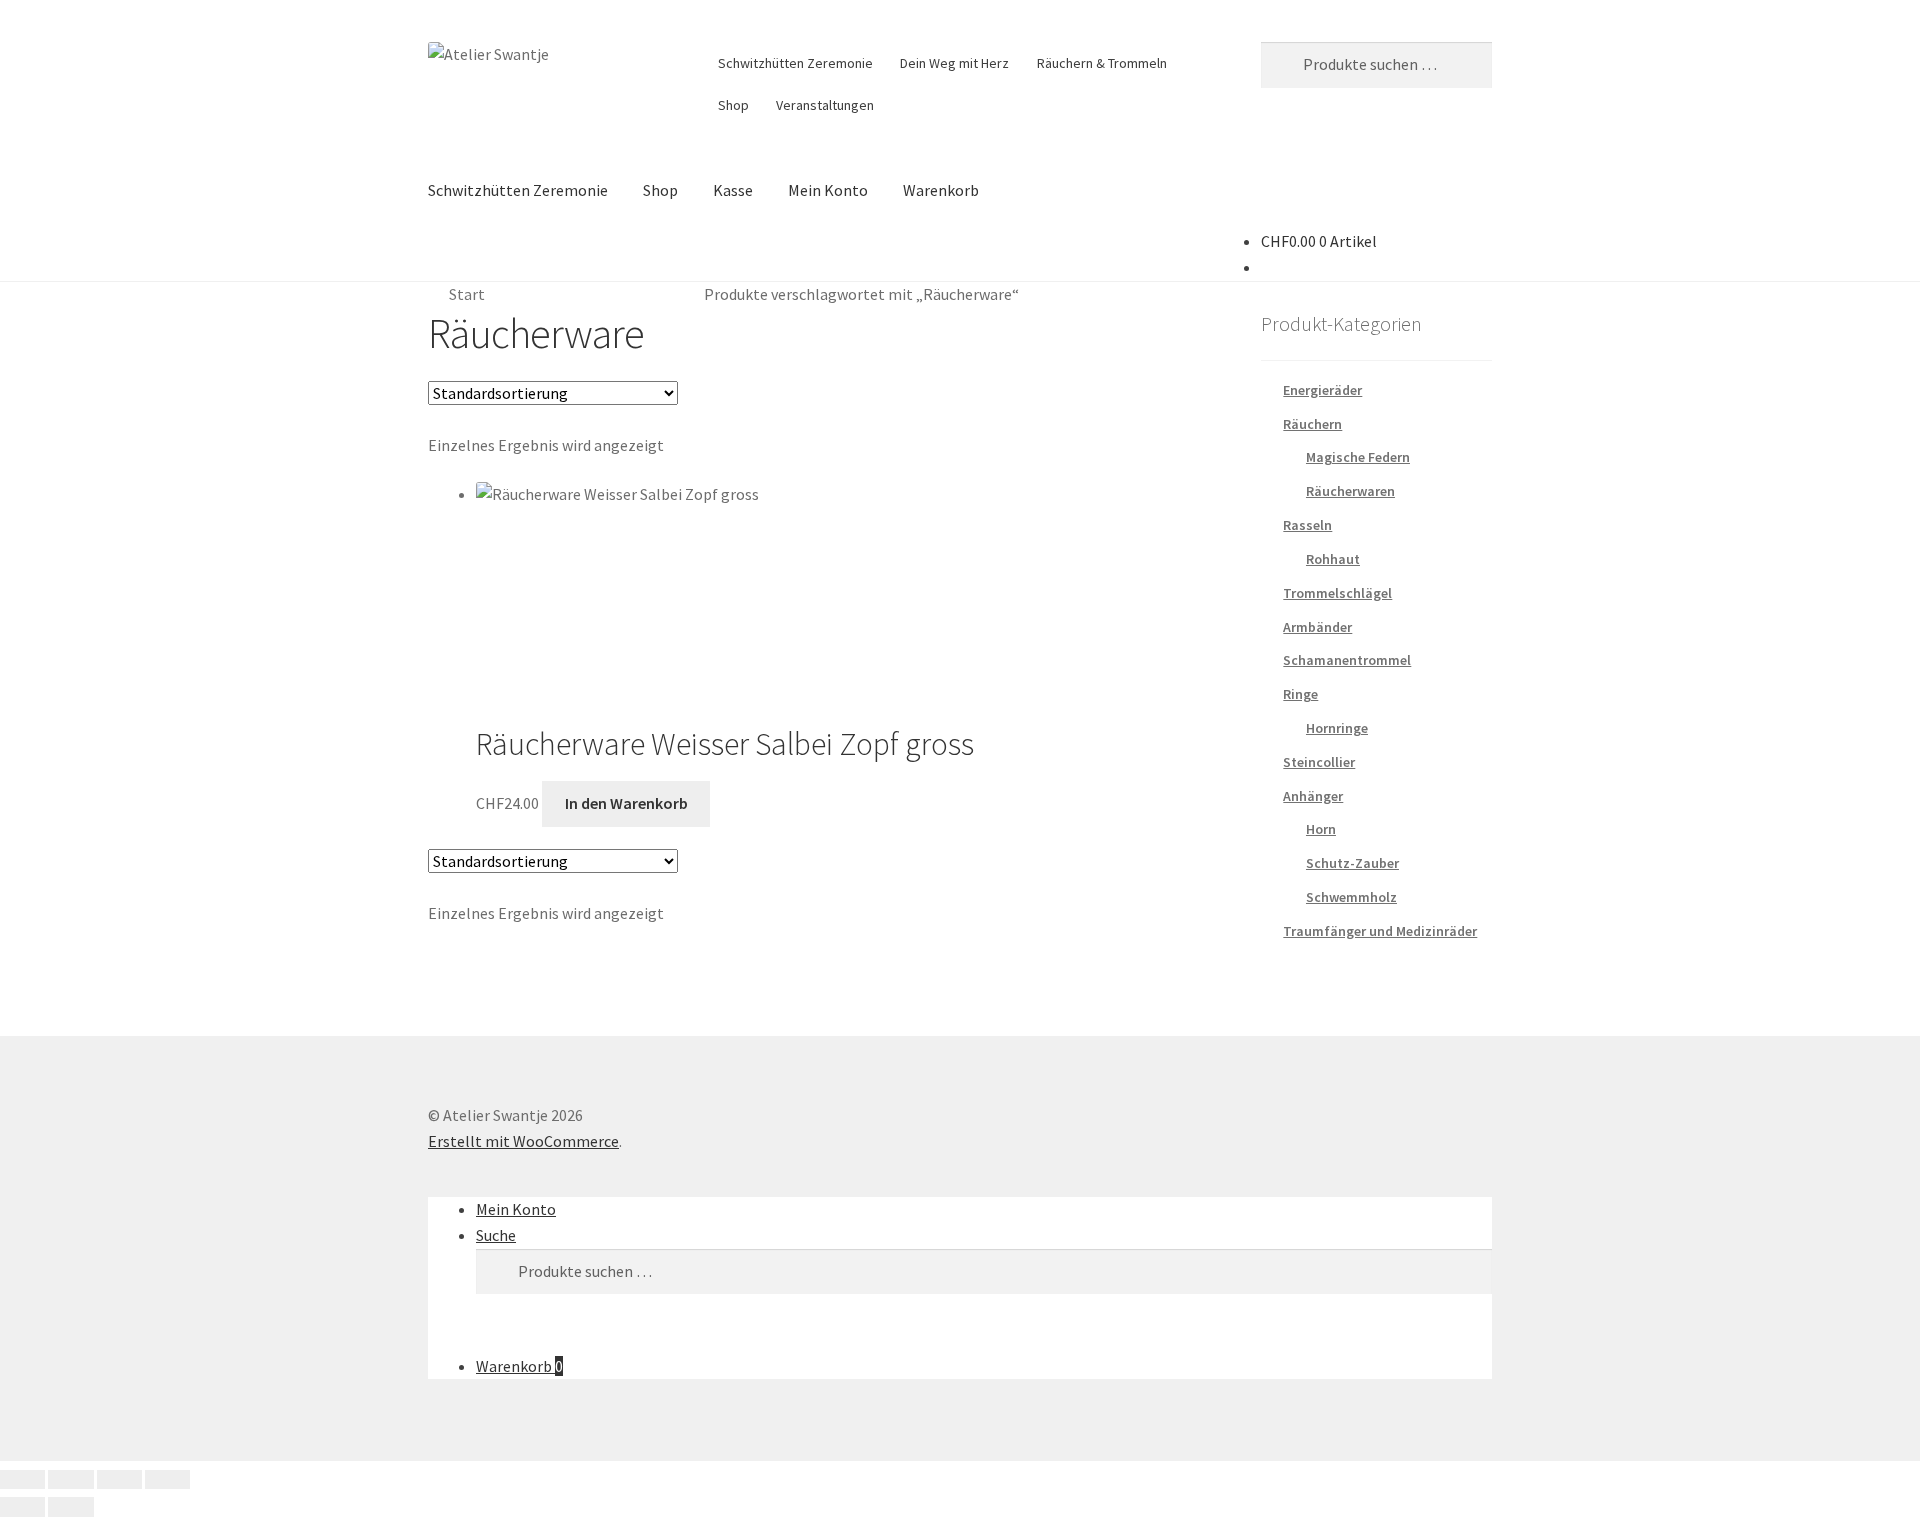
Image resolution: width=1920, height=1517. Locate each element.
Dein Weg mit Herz (954, 63)
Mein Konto (828, 190)
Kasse (733, 190)
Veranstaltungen (825, 105)
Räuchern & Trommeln (1102, 63)
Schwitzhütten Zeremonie (795, 63)
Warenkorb (941, 190)
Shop (733, 105)
